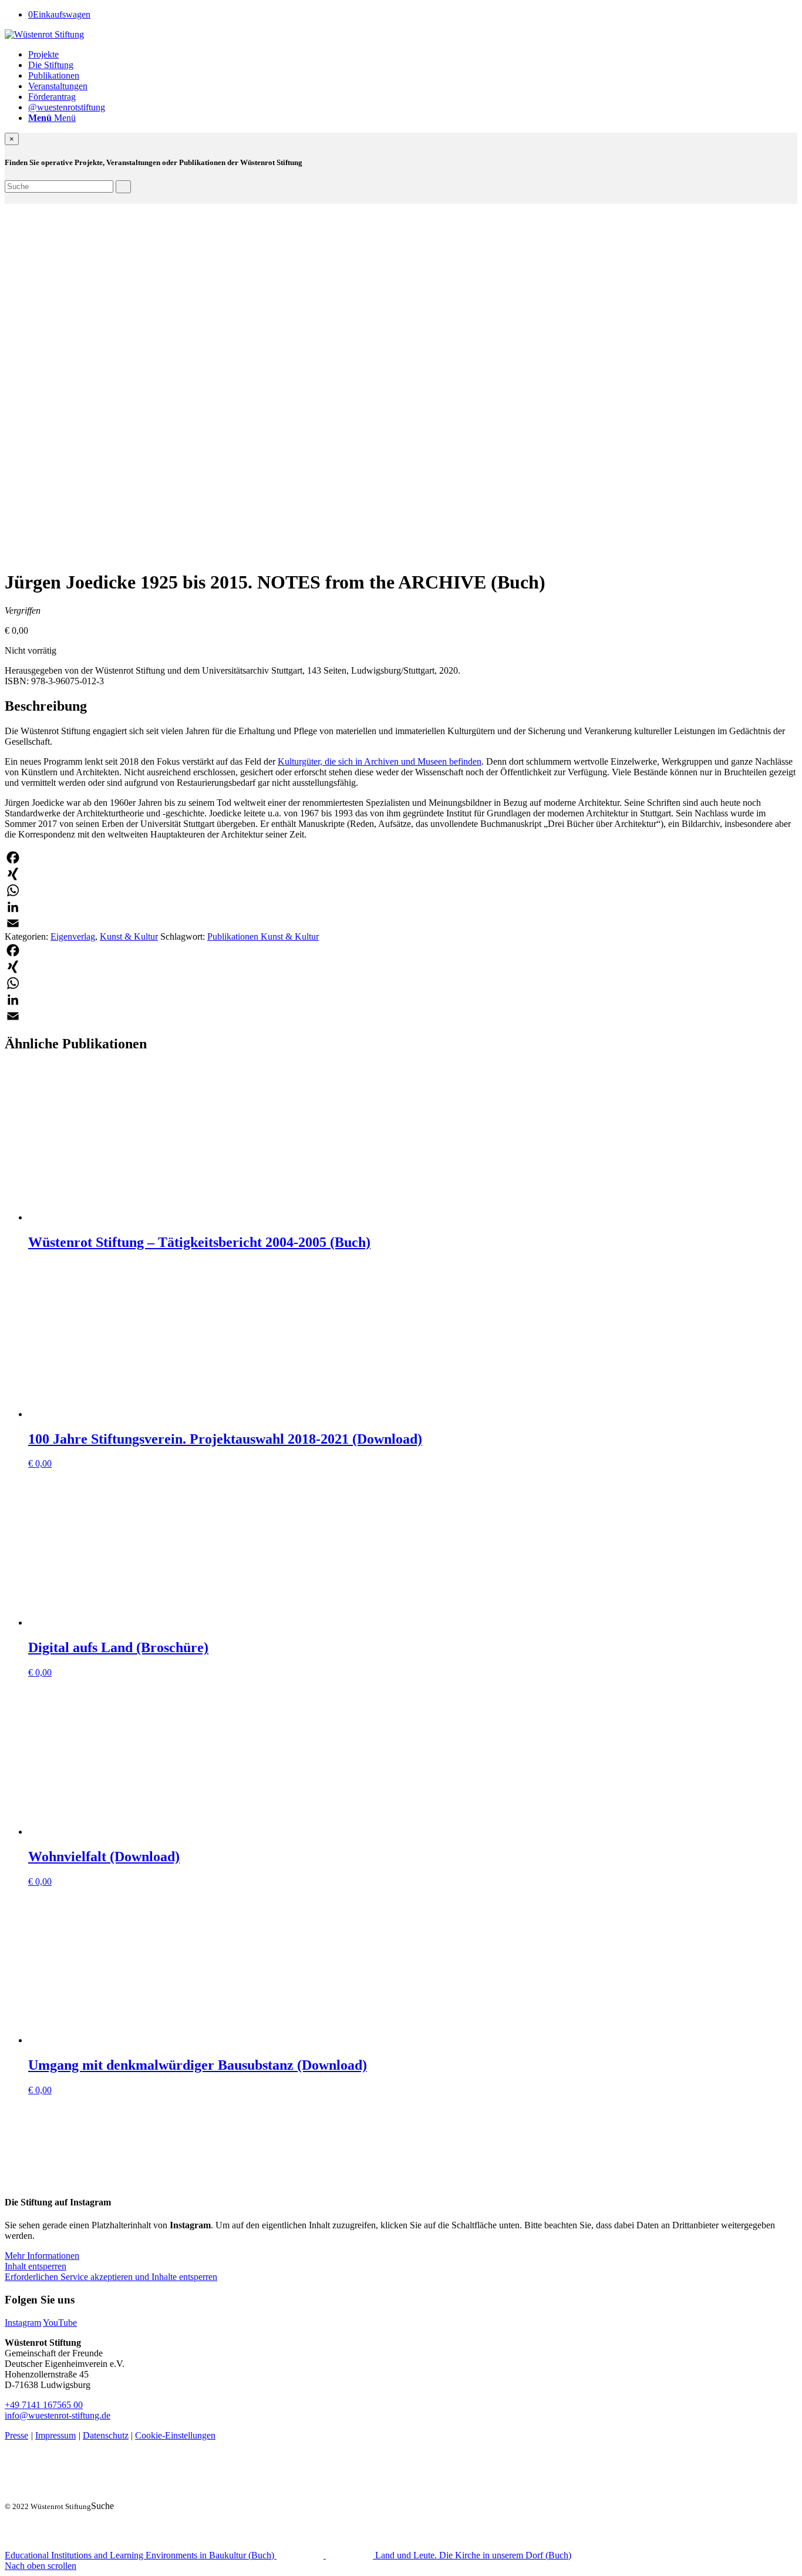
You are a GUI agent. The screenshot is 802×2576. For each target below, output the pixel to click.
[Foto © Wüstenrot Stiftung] (137, 553)
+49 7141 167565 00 (44, 2405)
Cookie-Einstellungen (175, 2435)
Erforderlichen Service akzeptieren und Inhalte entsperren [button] (111, 2277)
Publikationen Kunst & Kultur (263, 936)
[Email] (401, 923)
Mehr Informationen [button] (42, 2256)
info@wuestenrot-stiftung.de (58, 2415)
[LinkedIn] (401, 907)
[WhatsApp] (401, 890)
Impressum (55, 2435)
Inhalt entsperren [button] (36, 2266)
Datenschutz (106, 2435)
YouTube (60, 2323)
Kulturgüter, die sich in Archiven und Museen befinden (380, 761)
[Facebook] (401, 857)
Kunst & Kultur (129, 936)
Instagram (23, 2323)
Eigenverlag (73, 936)
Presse (16, 2435)
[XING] (401, 874)
